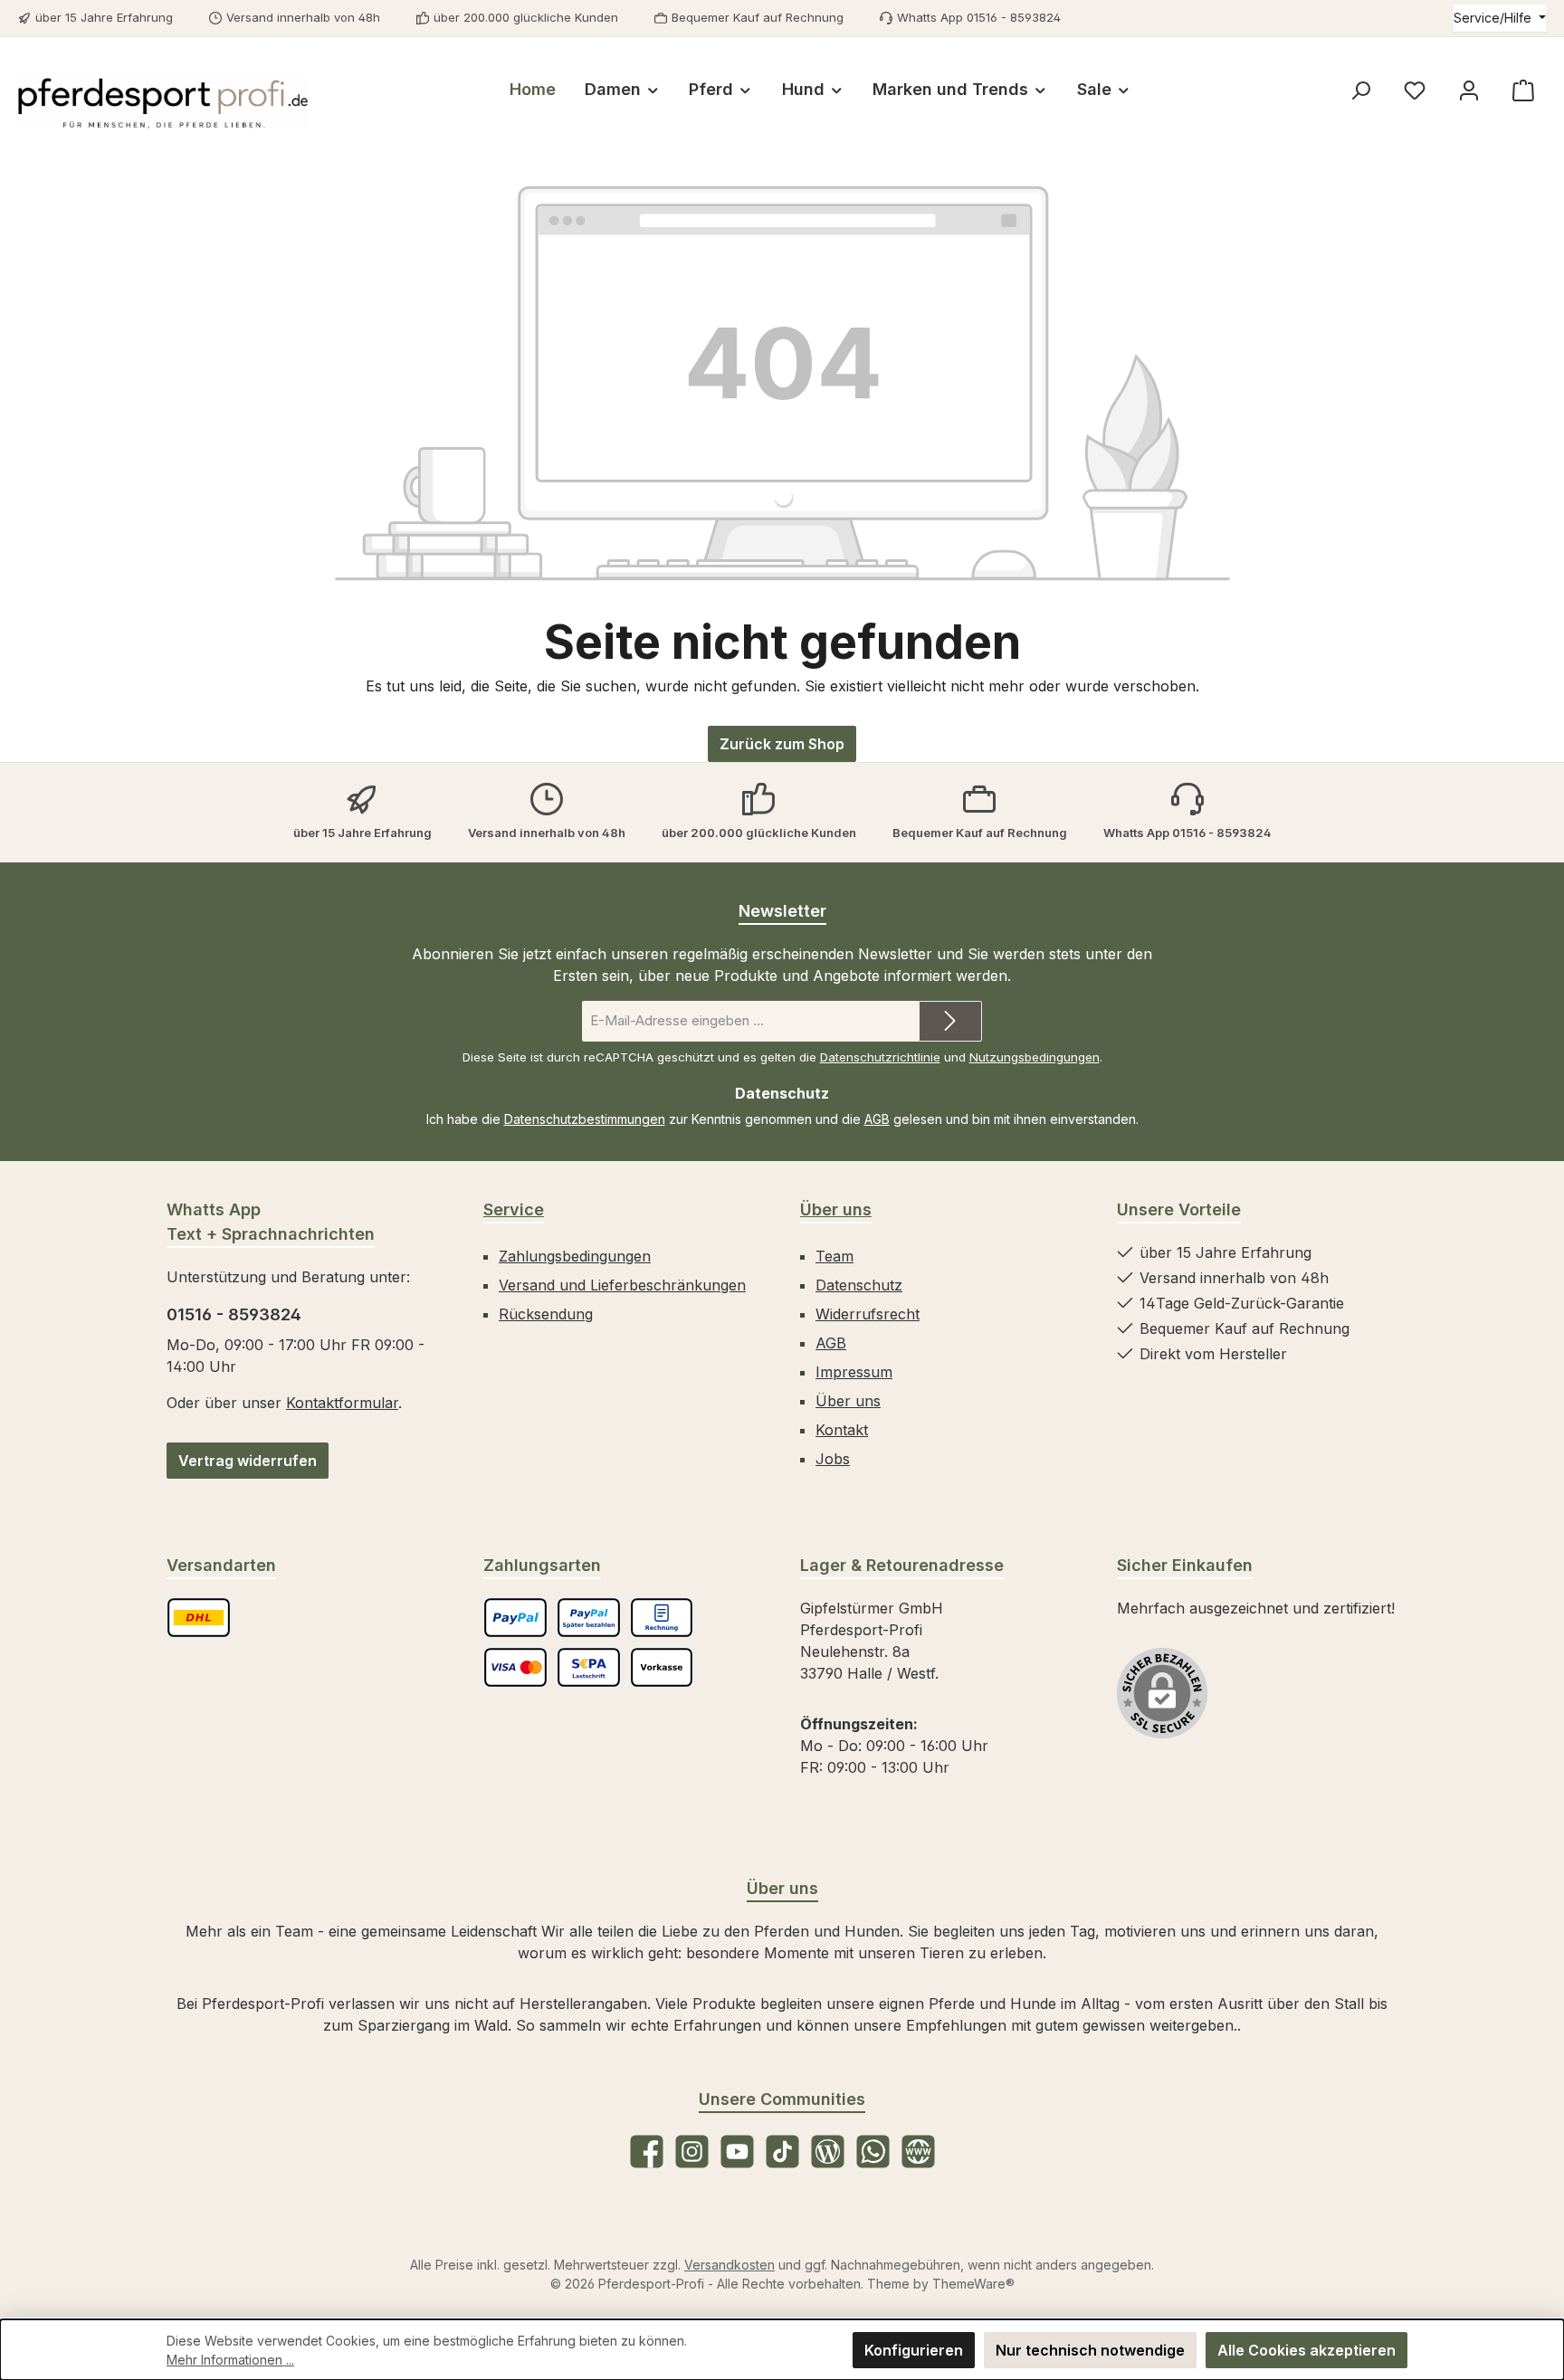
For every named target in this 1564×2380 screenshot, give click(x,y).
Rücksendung (546, 1314)
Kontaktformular (342, 1403)
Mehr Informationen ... (230, 2360)
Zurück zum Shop (782, 744)
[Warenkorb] (1523, 90)
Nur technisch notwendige (1090, 2350)
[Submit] (950, 1021)
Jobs (833, 1459)
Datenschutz (859, 1285)
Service (514, 1209)
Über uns (836, 1209)
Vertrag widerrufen (248, 1461)
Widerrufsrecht (868, 1314)
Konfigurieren (914, 2350)
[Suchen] (1360, 90)
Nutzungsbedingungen (1035, 1057)
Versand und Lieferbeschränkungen (622, 1285)
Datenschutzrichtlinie (880, 1057)
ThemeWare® (973, 2284)
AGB (877, 1119)
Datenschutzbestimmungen (585, 1119)
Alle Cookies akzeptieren (1307, 2350)
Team (834, 1256)
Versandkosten (730, 2265)
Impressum (854, 1372)
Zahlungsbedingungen (575, 1256)
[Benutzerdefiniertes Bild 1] (199, 1618)
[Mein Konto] (1469, 90)
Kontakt (842, 1430)
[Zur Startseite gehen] (163, 103)
